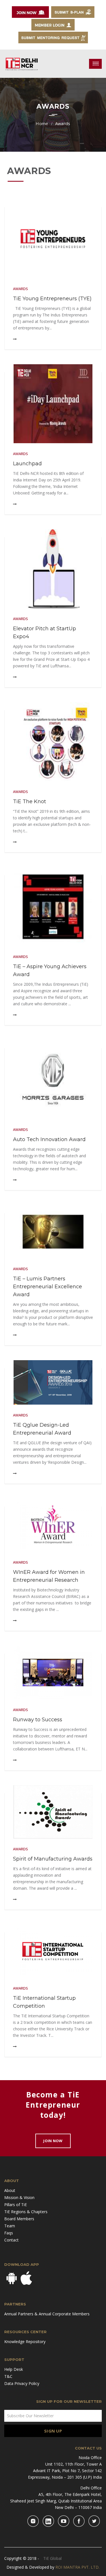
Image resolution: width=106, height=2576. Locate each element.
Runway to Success (38, 1720)
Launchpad (27, 464)
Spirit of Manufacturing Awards (53, 1859)
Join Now (53, 2141)
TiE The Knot (30, 801)
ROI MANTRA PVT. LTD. (77, 2567)
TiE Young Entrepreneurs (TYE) (52, 299)
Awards (20, 289)
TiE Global (52, 2558)
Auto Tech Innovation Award (49, 1139)
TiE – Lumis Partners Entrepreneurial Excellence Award (47, 1287)
